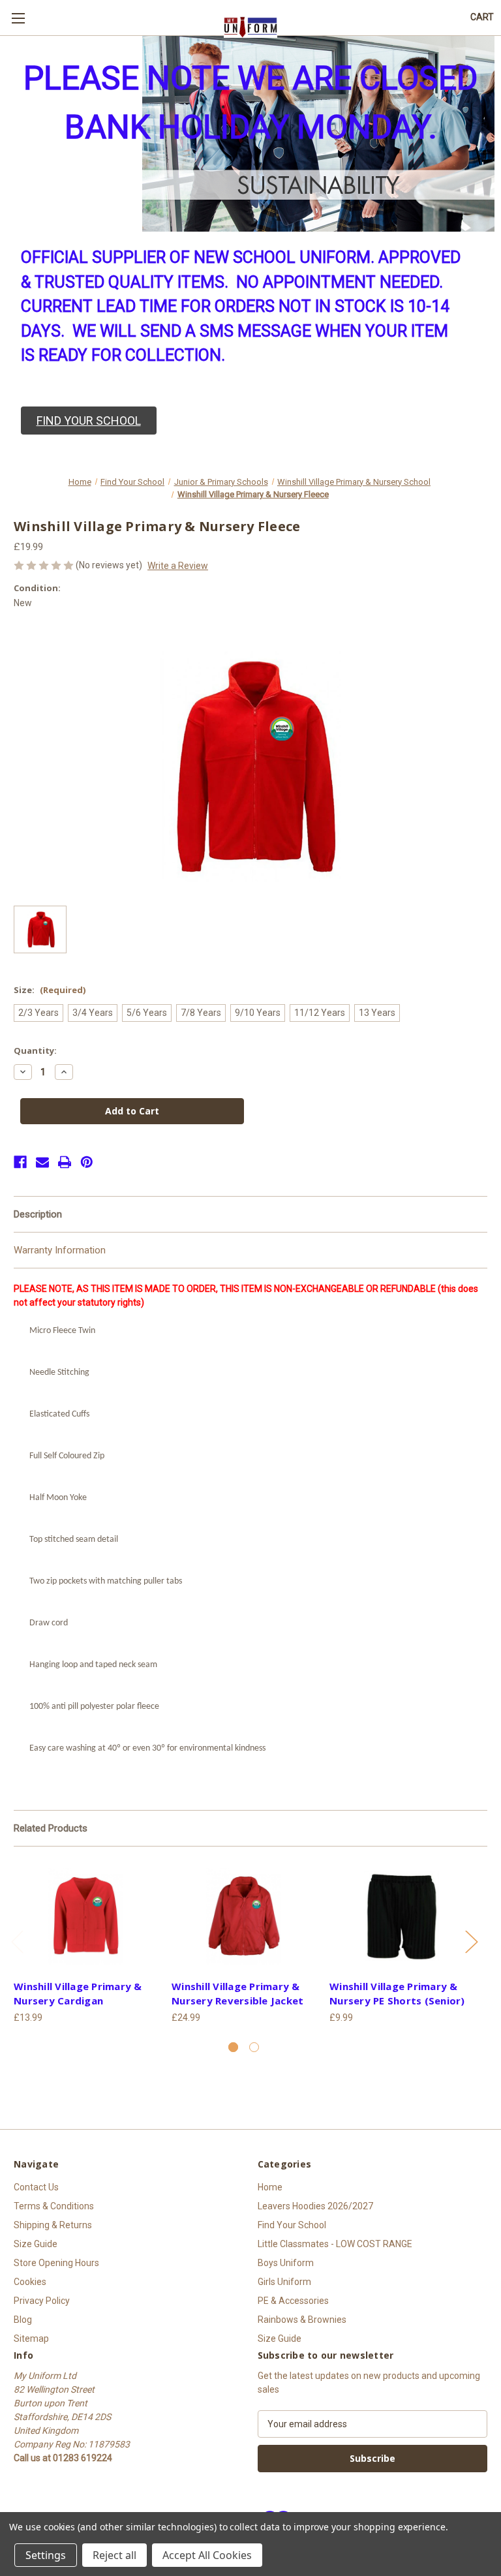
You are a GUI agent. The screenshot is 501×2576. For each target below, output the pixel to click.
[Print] (65, 1162)
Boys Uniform (286, 2263)
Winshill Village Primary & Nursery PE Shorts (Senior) (397, 1994)
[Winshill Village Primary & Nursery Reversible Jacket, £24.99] (244, 1916)
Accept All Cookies (207, 2555)
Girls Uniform (284, 2282)
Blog (23, 2320)
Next (471, 1941)
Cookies (30, 2282)
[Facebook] (20, 1162)
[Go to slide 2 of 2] (254, 2047)
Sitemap (31, 2338)
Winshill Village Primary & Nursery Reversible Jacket (237, 1994)
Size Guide (36, 2244)
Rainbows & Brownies (302, 2320)
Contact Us (36, 2187)
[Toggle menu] (18, 18)
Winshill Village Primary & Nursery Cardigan (78, 1994)
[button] (89, 421)
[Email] (42, 1162)
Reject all (114, 2555)
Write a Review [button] (178, 566)
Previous (17, 1941)
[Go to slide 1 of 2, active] (233, 2047)
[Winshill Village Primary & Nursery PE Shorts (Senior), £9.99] (402, 1916)
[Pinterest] (87, 1162)
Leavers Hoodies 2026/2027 (315, 2206)
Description (38, 1214)
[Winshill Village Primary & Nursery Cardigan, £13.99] (86, 1916)
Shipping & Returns (53, 2225)
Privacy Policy (42, 2301)
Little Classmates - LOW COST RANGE (335, 2244)
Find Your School (292, 2225)
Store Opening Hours (56, 2263)
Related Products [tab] (51, 1828)
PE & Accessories (293, 2301)
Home (270, 2187)
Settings (46, 2555)
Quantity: (35, 1050)
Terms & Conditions (54, 2206)
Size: (50, 990)
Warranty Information (60, 1250)
